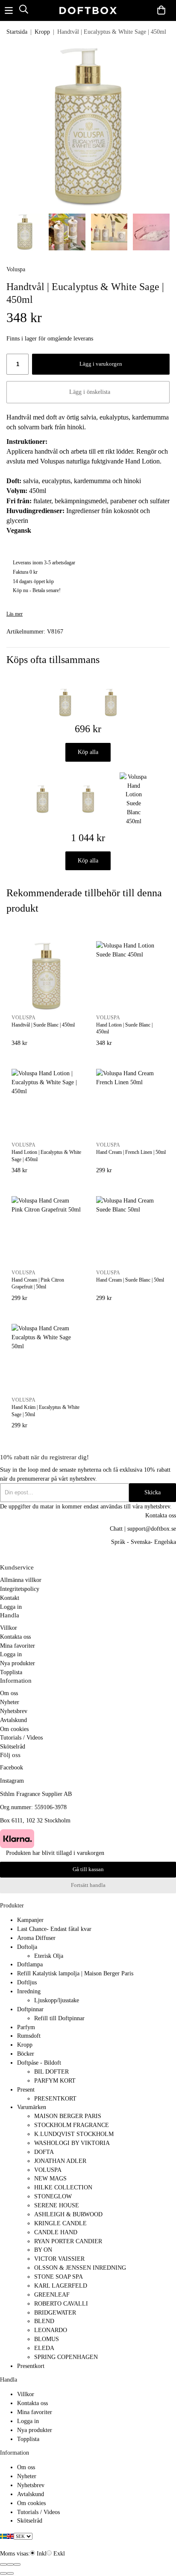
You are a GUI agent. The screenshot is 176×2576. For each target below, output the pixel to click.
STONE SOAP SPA (59, 2277)
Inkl (42, 2553)
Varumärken (32, 2107)
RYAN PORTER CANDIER (68, 2241)
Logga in (11, 1607)
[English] (10, 2536)
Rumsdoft (29, 2036)
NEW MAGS (50, 2178)
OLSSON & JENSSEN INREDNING (80, 2268)
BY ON (43, 2250)
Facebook (12, 1767)
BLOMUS (47, 2339)
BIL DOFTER (51, 2071)
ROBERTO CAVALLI (61, 2303)
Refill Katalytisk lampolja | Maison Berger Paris (75, 1973)
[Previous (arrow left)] (3, 2573)
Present (26, 2089)
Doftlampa (30, 1964)
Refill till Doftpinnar (59, 2018)
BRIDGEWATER (55, 2312)
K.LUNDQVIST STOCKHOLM (74, 2134)
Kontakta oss (15, 1637)
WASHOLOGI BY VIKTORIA (72, 2143)
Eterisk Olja (49, 1956)
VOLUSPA (48, 2170)
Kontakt (10, 1598)
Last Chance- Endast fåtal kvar (54, 1929)
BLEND (44, 2321)
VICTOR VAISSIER (59, 2259)
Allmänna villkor (21, 1580)
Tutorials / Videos (21, 1737)
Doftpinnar (30, 2009)
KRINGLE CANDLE (60, 2223)
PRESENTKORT (55, 2098)
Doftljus (27, 1982)
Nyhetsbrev (14, 1711)
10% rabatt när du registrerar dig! (44, 1457)
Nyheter (10, 1702)
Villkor (9, 1628)
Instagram (12, 1781)
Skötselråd (13, 1746)
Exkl (59, 2553)
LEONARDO (51, 2330)
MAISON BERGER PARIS (68, 2116)
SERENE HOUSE (57, 2205)
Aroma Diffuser (36, 1938)
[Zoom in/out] (17, 2564)
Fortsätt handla (88, 1885)
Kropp (25, 2045)
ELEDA (44, 2348)
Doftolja (27, 1947)
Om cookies (14, 1729)
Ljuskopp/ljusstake (57, 2000)
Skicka (153, 1492)
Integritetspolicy (20, 1589)
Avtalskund (13, 1720)
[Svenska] (3, 2536)
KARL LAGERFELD (61, 2286)
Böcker (26, 2054)
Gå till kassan (88, 1869)
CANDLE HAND (56, 2232)
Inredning (29, 1991)
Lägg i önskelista (88, 392)
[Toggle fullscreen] (10, 2564)
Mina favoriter (18, 1646)
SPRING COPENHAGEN (66, 2357)
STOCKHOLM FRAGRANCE (72, 2125)
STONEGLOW (53, 2196)
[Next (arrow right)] (10, 2573)
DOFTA (44, 2152)
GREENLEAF (52, 2294)
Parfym (26, 2027)
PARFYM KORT (55, 2080)
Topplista (11, 1672)
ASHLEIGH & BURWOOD (68, 2214)
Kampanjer (30, 1920)
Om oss (9, 1693)
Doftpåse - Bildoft (39, 2063)
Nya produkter (18, 1663)
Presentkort (31, 2366)
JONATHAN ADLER (60, 2161)
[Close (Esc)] (3, 2564)
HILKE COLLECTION (63, 2187)
